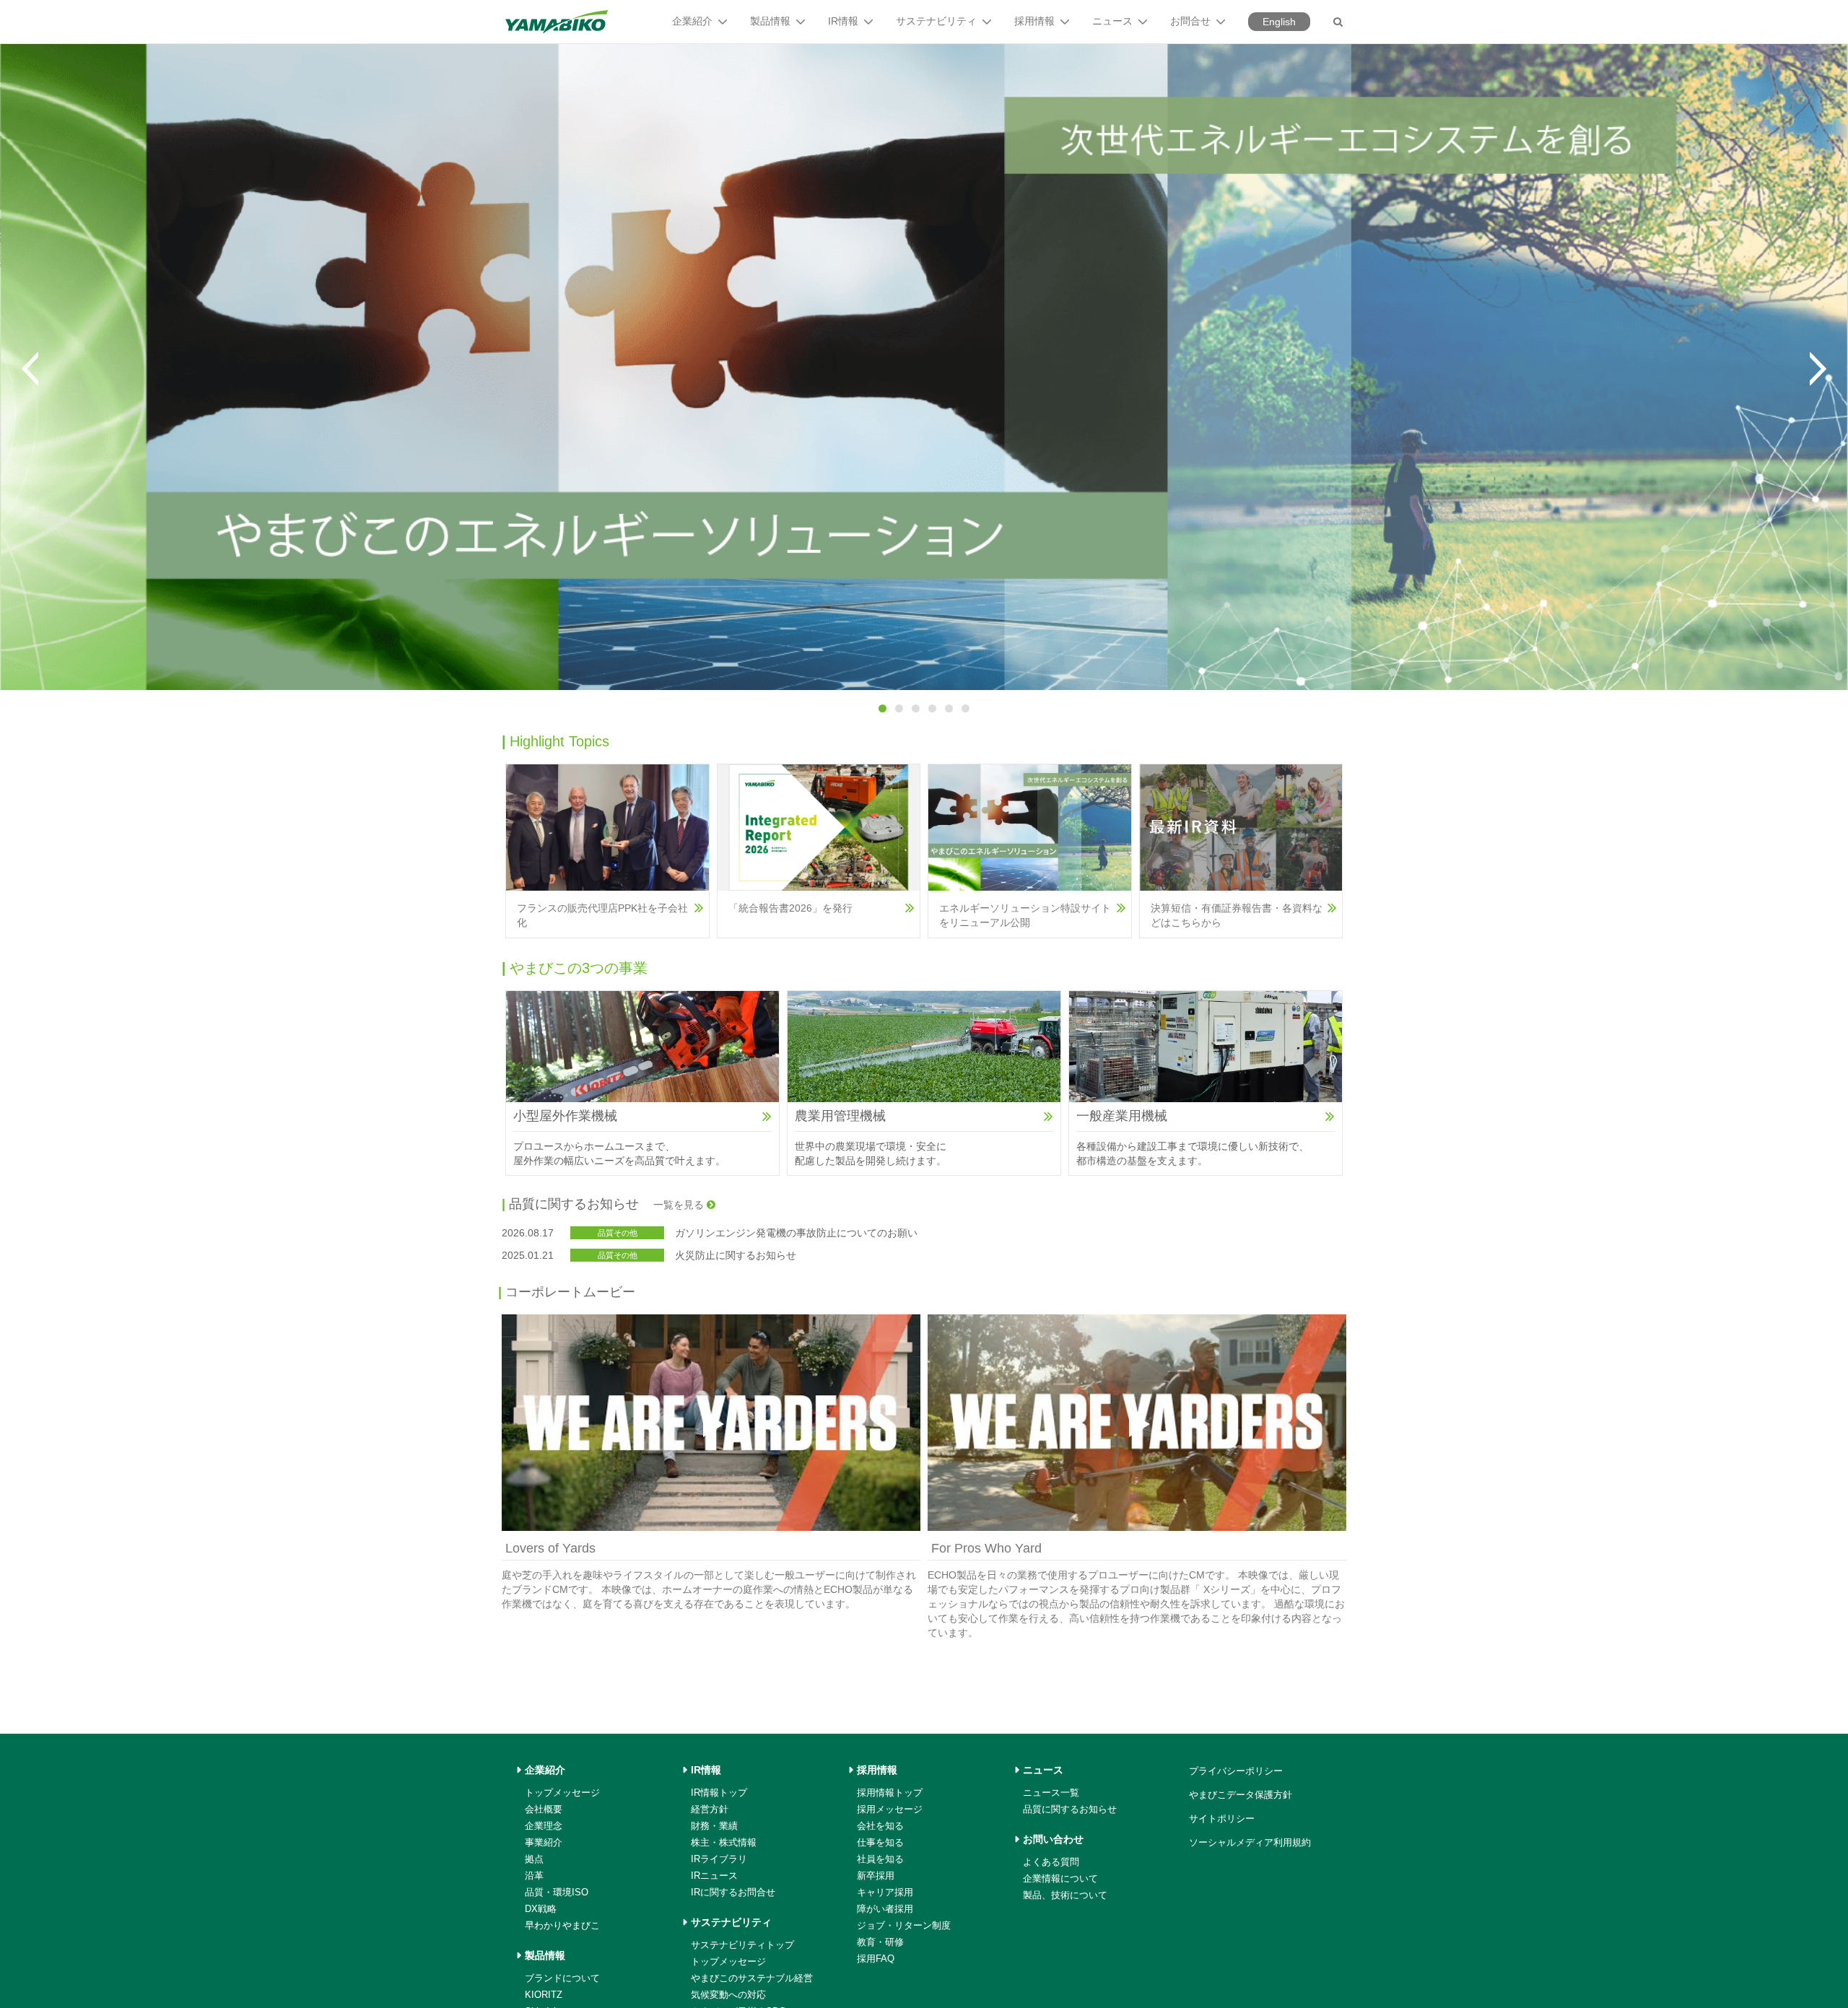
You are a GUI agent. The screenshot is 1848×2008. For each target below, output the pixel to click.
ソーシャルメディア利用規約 (1250, 1842)
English (1279, 22)
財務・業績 (714, 1826)
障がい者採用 (885, 1909)
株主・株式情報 (724, 1842)
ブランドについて (562, 1978)
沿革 (534, 1876)
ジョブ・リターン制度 (904, 1925)
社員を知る (880, 1859)
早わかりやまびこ (562, 1925)
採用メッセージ (890, 1809)
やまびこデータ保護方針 (1241, 1795)
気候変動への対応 (728, 1995)
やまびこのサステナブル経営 (752, 1978)
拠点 (534, 1859)
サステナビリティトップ (742, 1945)
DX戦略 (541, 1909)
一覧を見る (680, 1205)
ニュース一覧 (1051, 1793)
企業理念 (544, 1826)
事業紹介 (544, 1842)
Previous (30, 369)
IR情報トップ (719, 1793)
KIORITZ (544, 1995)
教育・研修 (880, 1942)
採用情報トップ (890, 1793)
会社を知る (880, 1826)
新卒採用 (876, 1876)
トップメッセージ (562, 1793)
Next (1818, 369)
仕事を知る (880, 1842)
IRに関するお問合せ (733, 1892)
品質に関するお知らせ (1070, 1809)
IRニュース (714, 1876)
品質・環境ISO (557, 1892)
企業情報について (1060, 1878)
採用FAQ (876, 1959)
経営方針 (710, 1809)
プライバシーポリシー (1236, 1771)
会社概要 (544, 1809)
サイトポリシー (1222, 1819)
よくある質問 (1051, 1862)
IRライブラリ (719, 1859)
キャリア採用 (885, 1892)
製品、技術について (1065, 1895)
